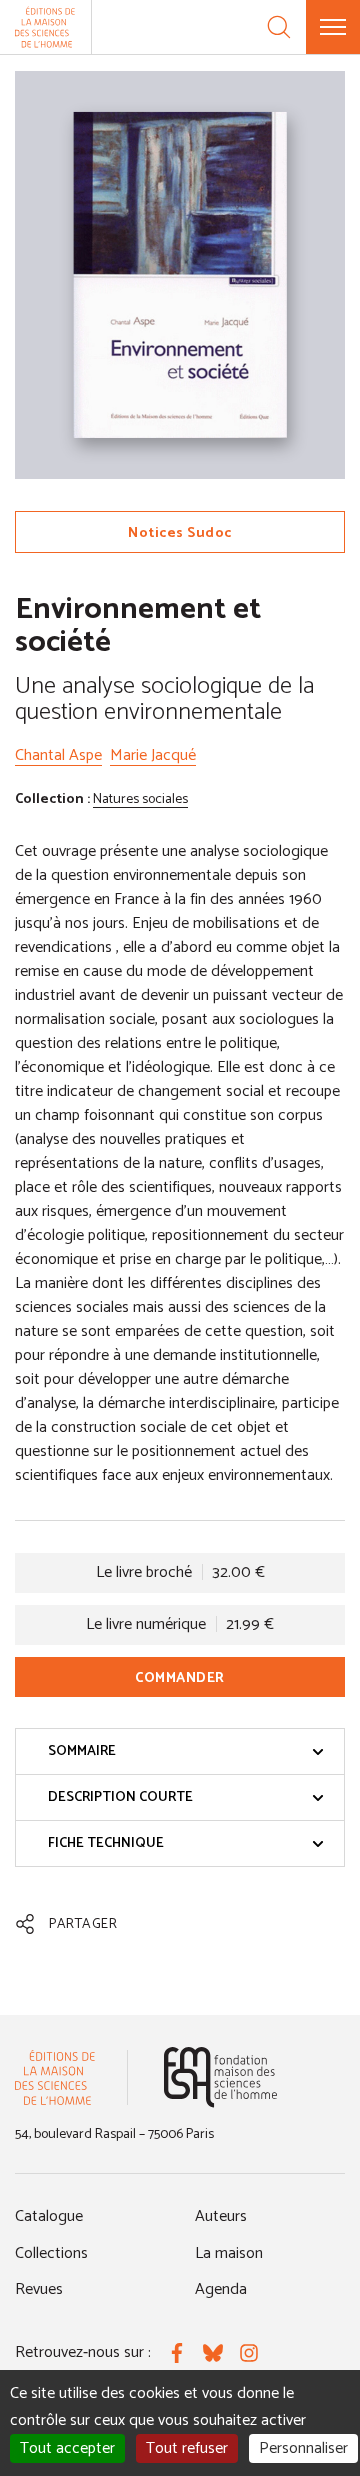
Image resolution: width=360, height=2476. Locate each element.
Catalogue (49, 2216)
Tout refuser (187, 2448)
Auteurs (221, 2216)
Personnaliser (303, 2448)
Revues (39, 2289)
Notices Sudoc (180, 533)
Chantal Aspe (58, 755)
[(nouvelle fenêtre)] (220, 2077)
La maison (229, 2253)
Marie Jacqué (153, 755)
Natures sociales (140, 799)
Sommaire (82, 1751)
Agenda (221, 2289)
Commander (180, 1678)
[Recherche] (279, 27)
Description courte (120, 1797)
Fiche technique (106, 1843)
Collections (51, 2253)
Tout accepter (67, 2448)
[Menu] (333, 27)
